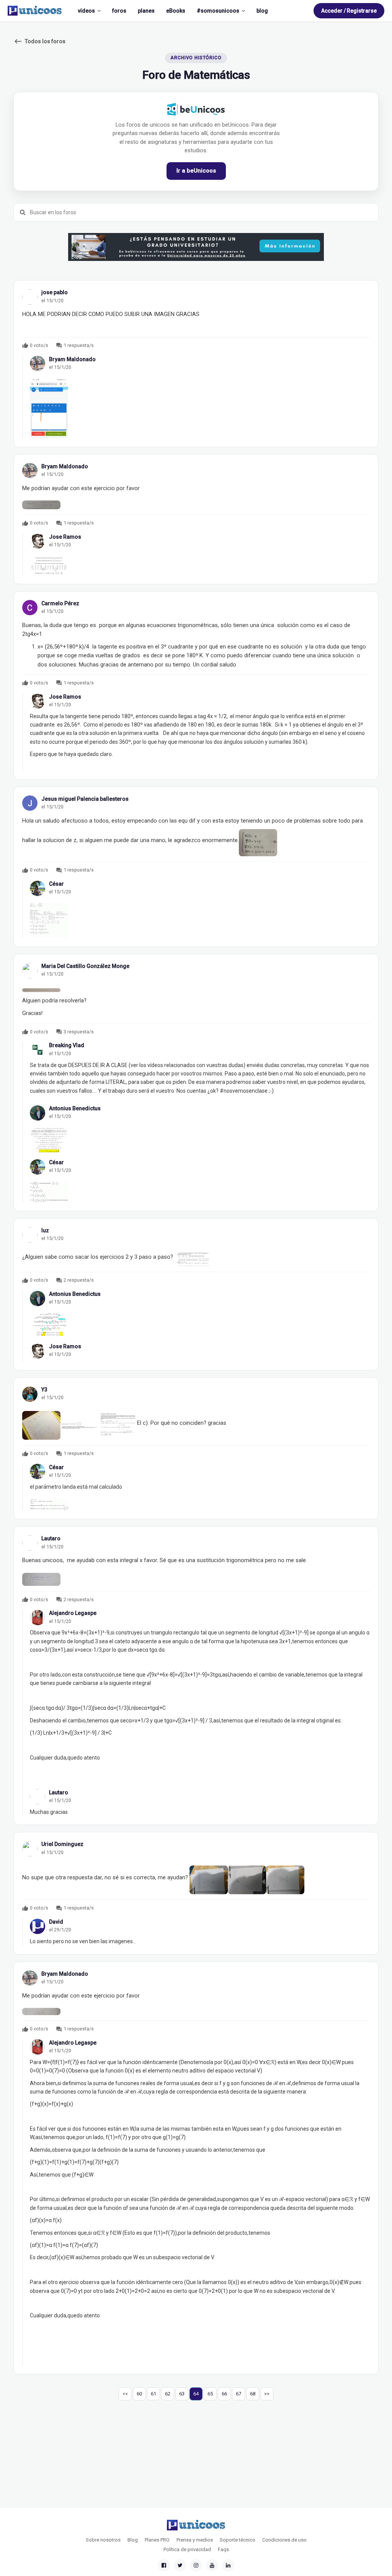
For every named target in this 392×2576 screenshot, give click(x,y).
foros (119, 11)
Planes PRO (157, 2540)
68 (253, 2394)
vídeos (86, 11)
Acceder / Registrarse (349, 11)
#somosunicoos (218, 11)
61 (154, 2394)
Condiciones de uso (284, 2540)
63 (182, 2394)
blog (262, 11)
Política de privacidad (187, 2549)
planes (146, 11)
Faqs (223, 2549)
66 (224, 2394)
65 (210, 2394)
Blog (133, 2540)
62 (168, 2394)
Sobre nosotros (103, 2540)
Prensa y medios (195, 2540)
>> (267, 2394)
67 (238, 2394)
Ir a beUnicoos (196, 171)
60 (139, 2394)
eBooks (176, 11)
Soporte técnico (238, 2540)
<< (125, 2394)
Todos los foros (39, 41)
